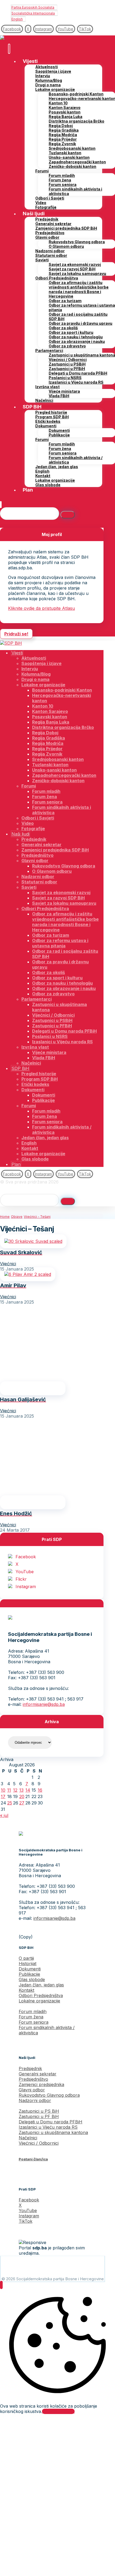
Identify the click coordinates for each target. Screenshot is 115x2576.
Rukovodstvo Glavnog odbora (49, 2095)
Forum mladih (33, 2011)
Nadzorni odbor (35, 2100)
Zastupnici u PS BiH (39, 2111)
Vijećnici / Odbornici (39, 2143)
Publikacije (29, 1974)
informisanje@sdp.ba (44, 1704)
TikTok (26, 2221)
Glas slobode (32, 1979)
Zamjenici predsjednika (41, 2084)
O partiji (26, 1958)
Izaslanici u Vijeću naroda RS (48, 2127)
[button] (12, 29)
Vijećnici (8, 1264)
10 (3, 1790)
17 (3, 1796)
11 (9, 1790)
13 (21, 1790)
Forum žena (31, 2017)
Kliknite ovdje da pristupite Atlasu (41, 608)
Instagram (26, 1587)
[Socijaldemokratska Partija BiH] (11, 38)
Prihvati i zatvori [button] (58, 2411)
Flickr (21, 1579)
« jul (4, 1815)
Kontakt (26, 1990)
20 (22, 1796)
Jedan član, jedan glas (41, 1985)
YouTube (25, 1572)
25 (10, 1803)
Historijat (28, 1964)
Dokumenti (30, 1969)
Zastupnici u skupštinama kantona (53, 2132)
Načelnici (28, 2138)
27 (22, 1803)
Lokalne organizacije (39, 2001)
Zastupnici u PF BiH (39, 2116)
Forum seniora (34, 2022)
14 (28, 1790)
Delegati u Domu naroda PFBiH (51, 2122)
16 (40, 1790)
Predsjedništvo (33, 2079)
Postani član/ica (33, 2159)
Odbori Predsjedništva (41, 1995)
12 (15, 1790)
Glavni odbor (32, 2090)
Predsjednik (30, 2068)
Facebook (26, 1557)
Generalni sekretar (38, 2074)
